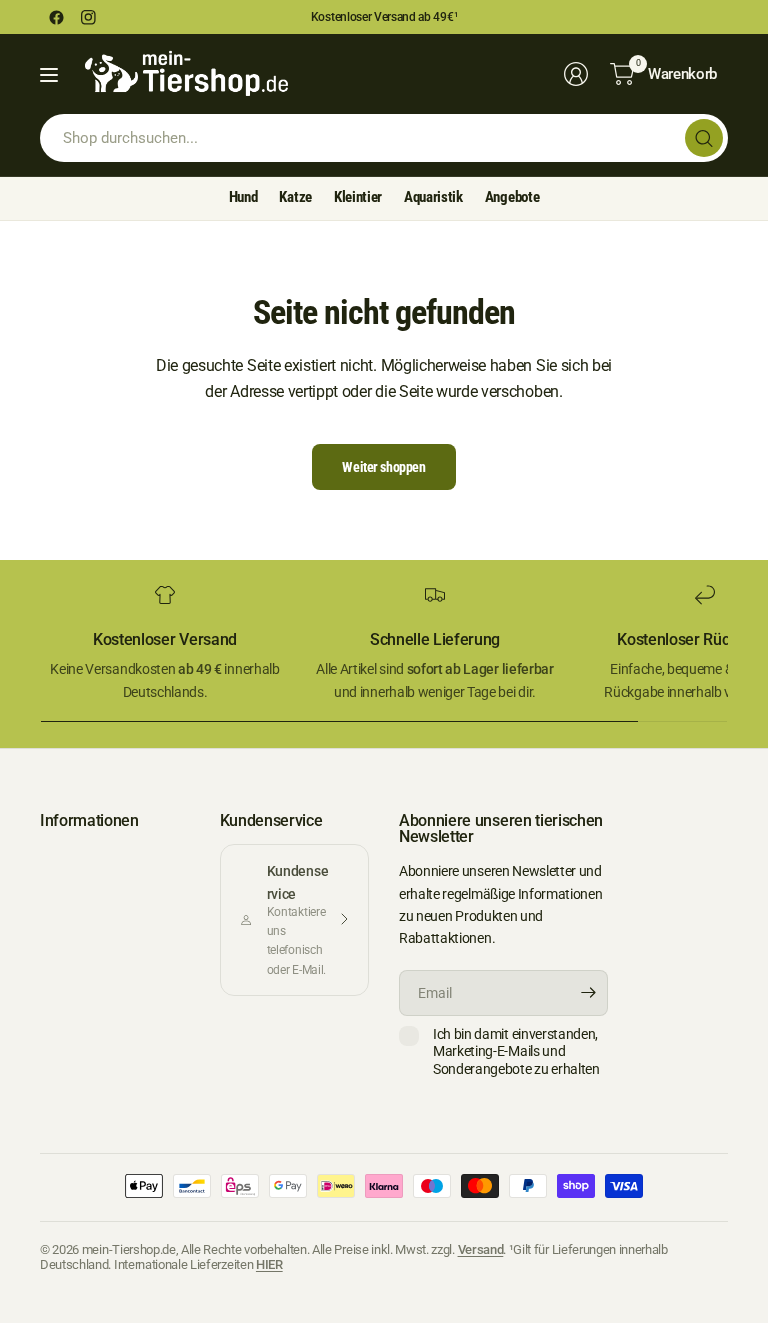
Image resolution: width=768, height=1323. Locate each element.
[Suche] (704, 138)
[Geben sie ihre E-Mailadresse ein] (588, 993)
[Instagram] (88, 17)
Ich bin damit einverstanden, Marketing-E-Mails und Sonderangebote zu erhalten (516, 1051)
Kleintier (358, 197)
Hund (243, 197)
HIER (269, 1264)
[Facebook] (56, 17)
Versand (481, 1249)
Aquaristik (433, 197)
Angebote (512, 197)
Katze (295, 197)
